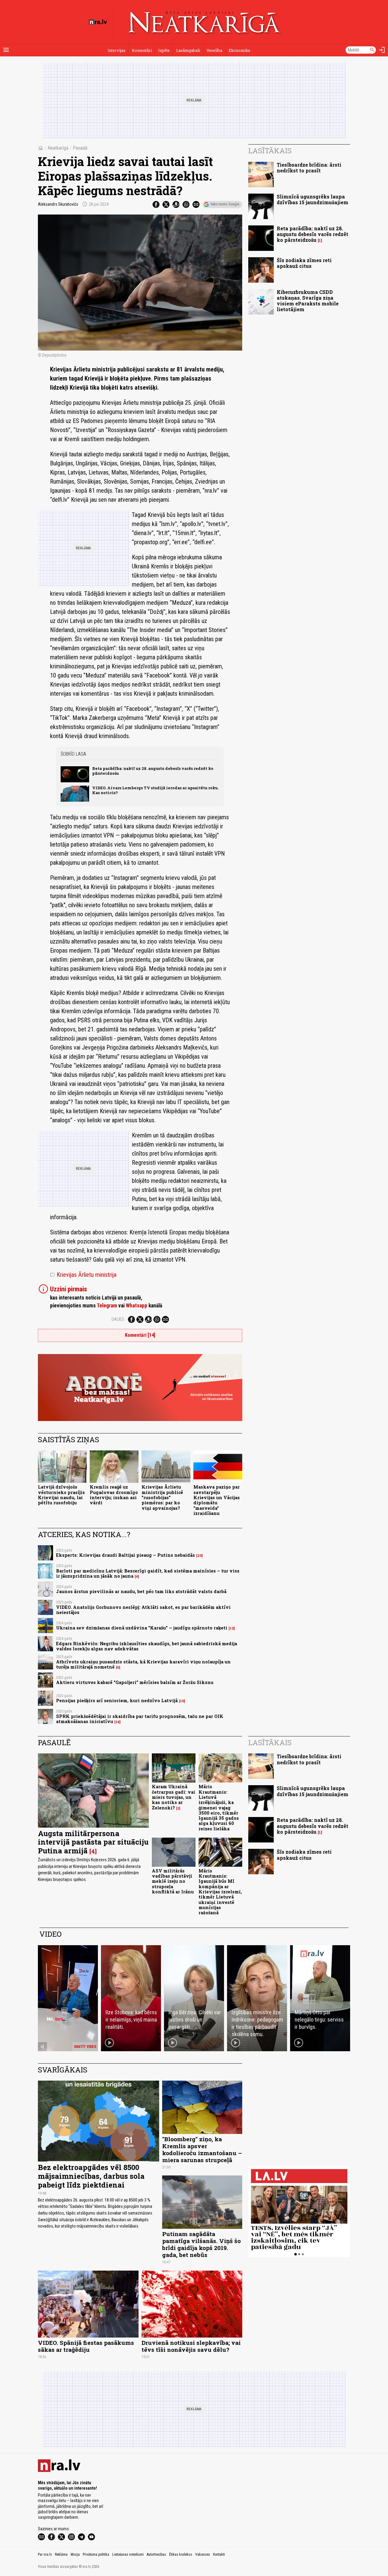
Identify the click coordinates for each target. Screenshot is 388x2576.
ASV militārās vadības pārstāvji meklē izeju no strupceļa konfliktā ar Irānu (173, 1881)
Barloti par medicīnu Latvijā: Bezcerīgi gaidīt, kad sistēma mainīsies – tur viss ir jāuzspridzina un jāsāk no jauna (148, 1573)
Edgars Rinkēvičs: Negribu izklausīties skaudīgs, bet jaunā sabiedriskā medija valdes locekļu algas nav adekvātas (147, 1646)
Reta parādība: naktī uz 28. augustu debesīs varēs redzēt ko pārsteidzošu (153, 771)
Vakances (203, 2554)
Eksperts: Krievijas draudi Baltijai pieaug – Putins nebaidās (125, 1555)
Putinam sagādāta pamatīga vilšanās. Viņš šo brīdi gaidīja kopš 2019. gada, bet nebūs (201, 2244)
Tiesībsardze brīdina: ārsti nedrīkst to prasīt (309, 168)
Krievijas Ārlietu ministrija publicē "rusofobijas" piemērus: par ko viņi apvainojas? (162, 1497)
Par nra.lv (45, 2554)
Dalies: (118, 1319)
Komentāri (142, 50)
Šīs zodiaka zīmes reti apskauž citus (304, 263)
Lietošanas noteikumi (128, 2554)
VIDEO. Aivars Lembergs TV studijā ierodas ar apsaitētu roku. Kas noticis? (155, 790)
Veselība (214, 50)
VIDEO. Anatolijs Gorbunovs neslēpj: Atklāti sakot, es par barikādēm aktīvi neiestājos (143, 1610)
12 (232, 1628)
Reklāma (61, 2554)
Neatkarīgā (58, 148)
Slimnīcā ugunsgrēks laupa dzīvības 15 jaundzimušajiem (313, 199)
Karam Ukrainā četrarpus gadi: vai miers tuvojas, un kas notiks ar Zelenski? (174, 1797)
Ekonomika (239, 50)
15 (182, 1701)
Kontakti (219, 2554)
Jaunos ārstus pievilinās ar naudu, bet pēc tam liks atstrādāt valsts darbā (141, 1591)
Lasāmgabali (188, 50)
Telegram (107, 1306)
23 (199, 1556)
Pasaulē (80, 148)
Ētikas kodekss (181, 2554)
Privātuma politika (96, 2554)
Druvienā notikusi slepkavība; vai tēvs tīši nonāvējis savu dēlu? (191, 2346)
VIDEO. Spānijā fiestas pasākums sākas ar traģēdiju (86, 2346)
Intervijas (117, 50)
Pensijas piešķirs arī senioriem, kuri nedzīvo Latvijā (117, 1701)
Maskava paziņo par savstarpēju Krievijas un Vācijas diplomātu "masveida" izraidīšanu (217, 1500)
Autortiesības (156, 2554)
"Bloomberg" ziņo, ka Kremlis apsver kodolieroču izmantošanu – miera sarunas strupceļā (202, 2149)
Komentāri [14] (140, 1335)
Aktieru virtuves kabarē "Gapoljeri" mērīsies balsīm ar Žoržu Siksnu (135, 1682)
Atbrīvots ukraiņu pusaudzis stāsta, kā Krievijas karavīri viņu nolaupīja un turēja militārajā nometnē (143, 1664)
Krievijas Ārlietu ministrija (83, 1275)
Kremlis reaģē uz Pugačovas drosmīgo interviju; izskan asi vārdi (114, 1495)
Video (50, 1934)
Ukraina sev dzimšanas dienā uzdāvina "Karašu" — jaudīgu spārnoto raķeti (142, 1628)
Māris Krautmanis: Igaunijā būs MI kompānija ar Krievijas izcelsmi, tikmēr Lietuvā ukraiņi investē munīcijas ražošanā (220, 1892)
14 (117, 1722)
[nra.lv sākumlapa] (98, 22)
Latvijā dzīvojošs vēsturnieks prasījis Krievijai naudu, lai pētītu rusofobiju (61, 1495)
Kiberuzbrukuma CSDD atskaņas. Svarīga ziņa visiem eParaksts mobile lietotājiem (308, 301)
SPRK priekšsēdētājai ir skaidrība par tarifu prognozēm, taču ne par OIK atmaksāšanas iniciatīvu (140, 1719)
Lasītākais (270, 151)
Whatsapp (137, 1306)
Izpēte (164, 50)
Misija (75, 2554)
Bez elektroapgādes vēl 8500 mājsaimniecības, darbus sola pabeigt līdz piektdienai (91, 2176)
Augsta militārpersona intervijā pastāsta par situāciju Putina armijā (93, 1842)
